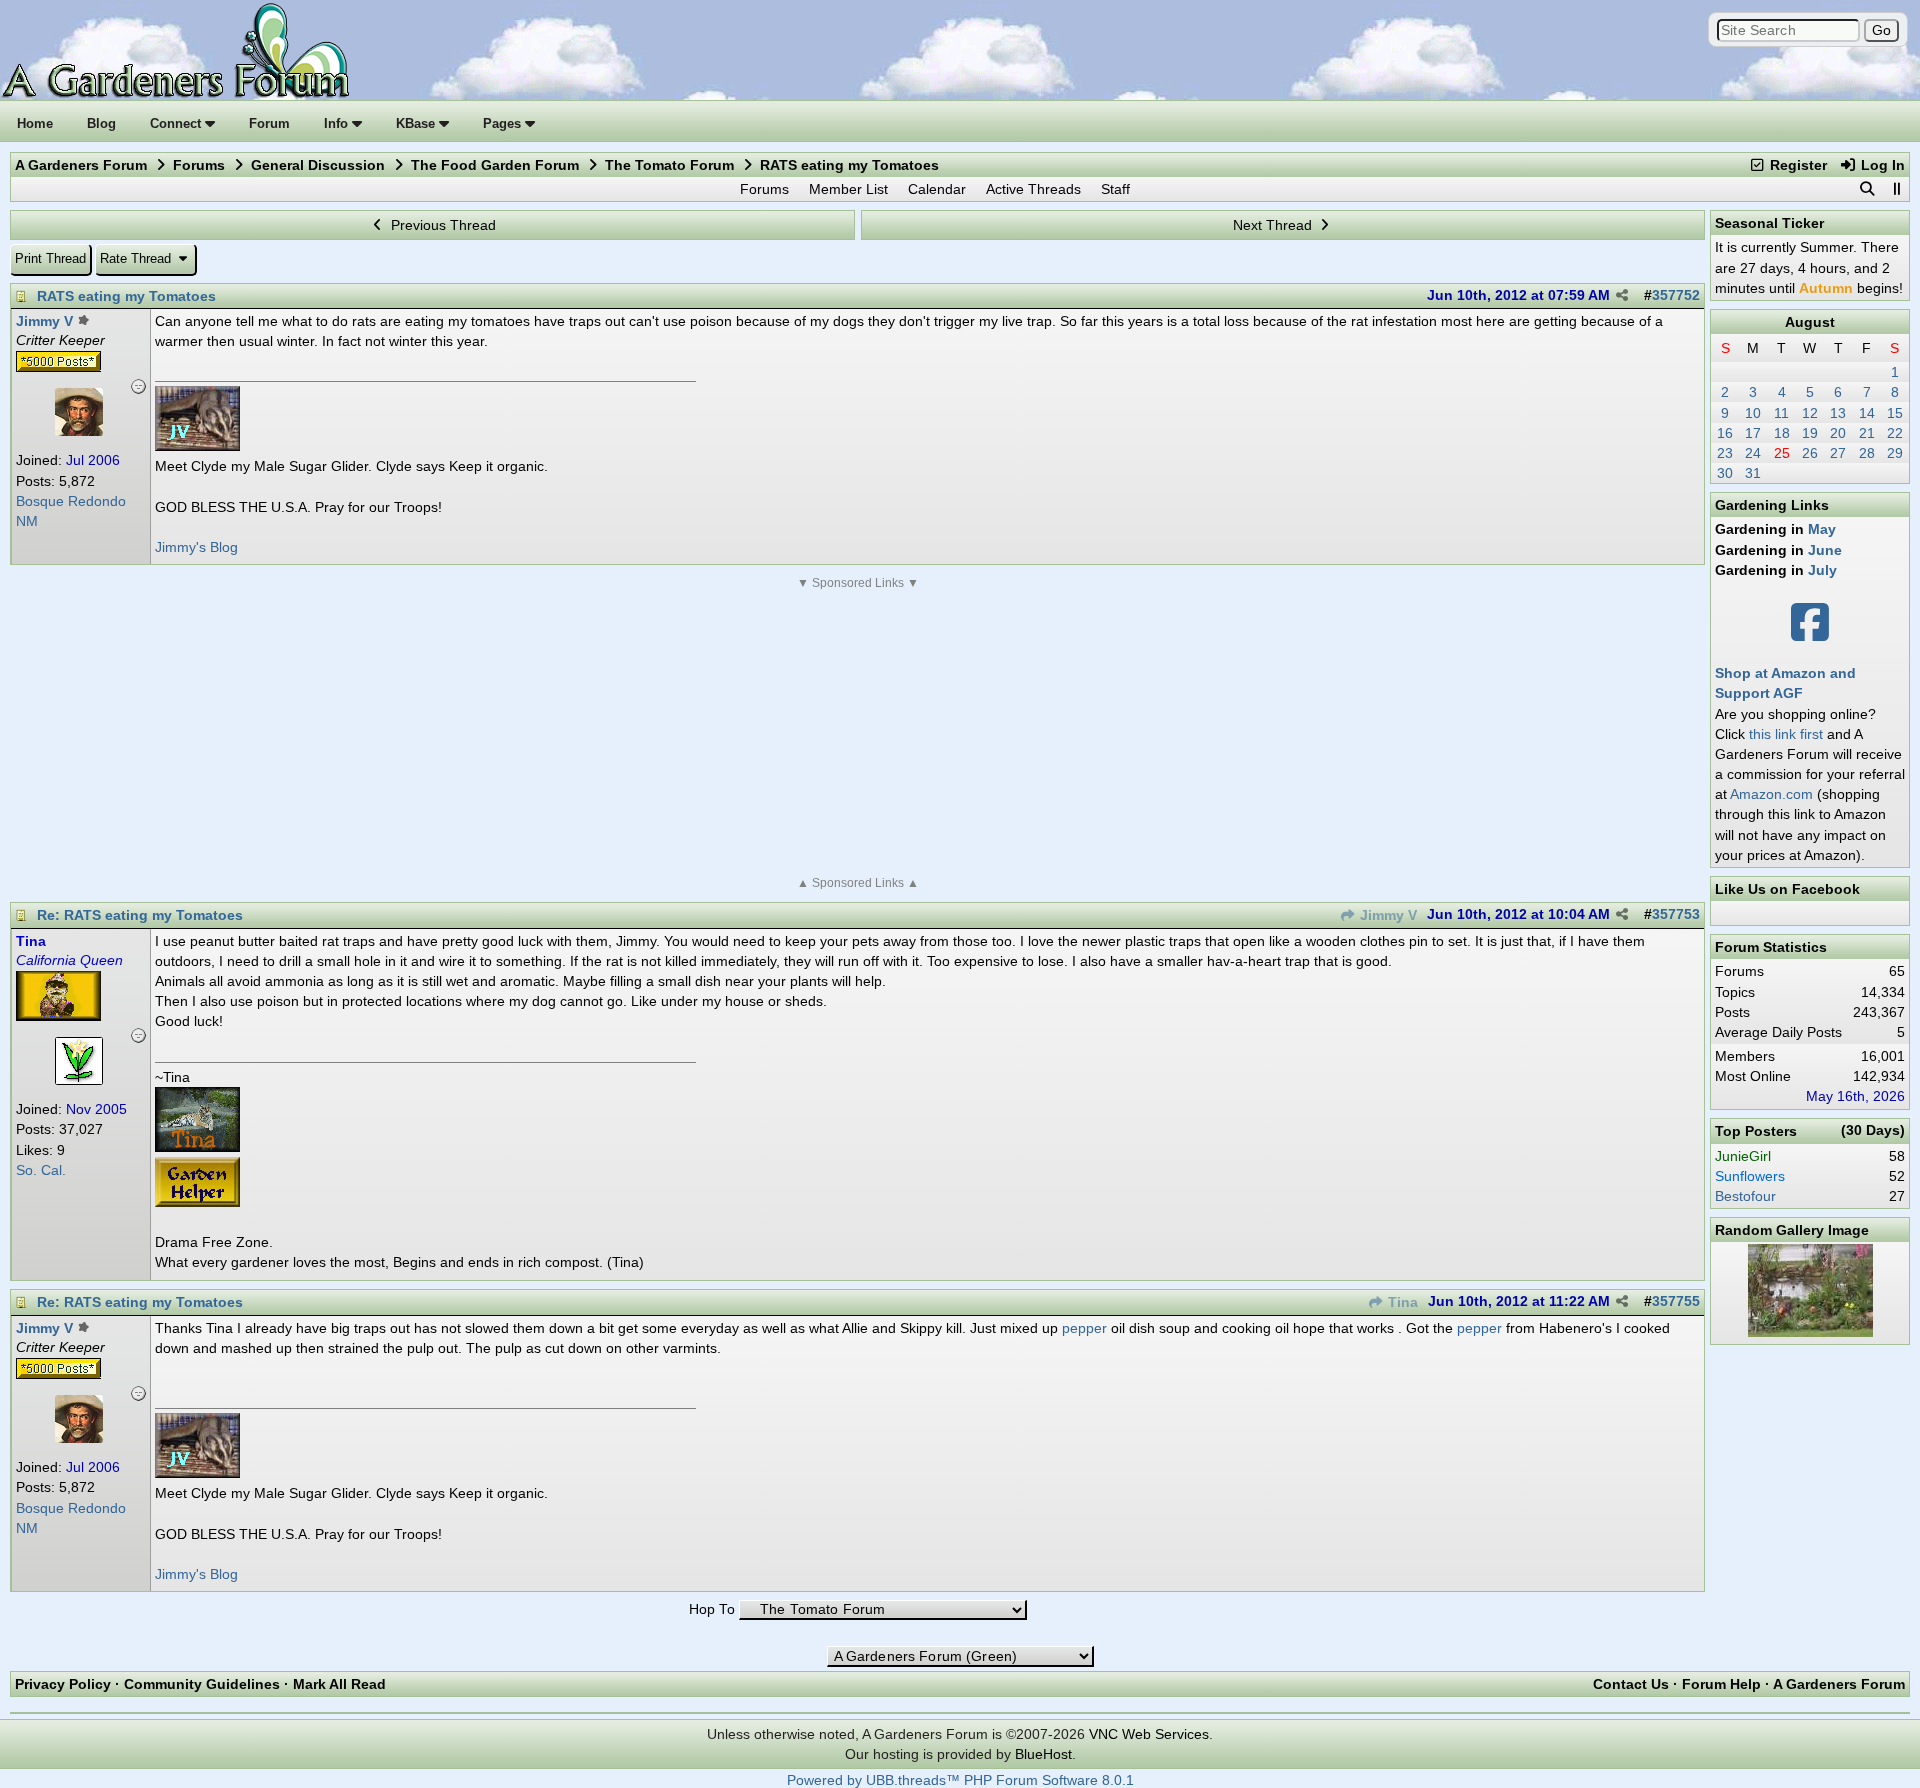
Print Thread (50, 258)
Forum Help (1721, 1684)
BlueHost (1043, 1754)
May (1822, 529)
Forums (199, 165)
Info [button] (338, 123)
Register (1796, 165)
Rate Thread (137, 258)
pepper (1084, 1328)
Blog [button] (101, 123)
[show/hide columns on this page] (1896, 189)
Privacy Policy (63, 1684)
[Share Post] (1622, 296)
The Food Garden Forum (495, 165)
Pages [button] (504, 123)
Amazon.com (1771, 794)
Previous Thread (441, 225)
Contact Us (1631, 1684)
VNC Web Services (1149, 1734)
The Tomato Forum (669, 165)
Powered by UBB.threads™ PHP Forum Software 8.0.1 (960, 1780)
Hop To (712, 1609)
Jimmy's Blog (196, 547)
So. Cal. (41, 1170)
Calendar (937, 189)
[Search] (1867, 189)
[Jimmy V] (79, 431)
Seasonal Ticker (1769, 223)
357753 (1676, 914)
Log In (1881, 165)
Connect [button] (177, 123)
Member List (848, 189)
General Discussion (318, 165)
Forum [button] (269, 123)
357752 (1676, 295)
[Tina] (79, 1080)
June (1825, 550)
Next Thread (1274, 225)
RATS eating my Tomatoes (126, 296)
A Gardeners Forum (81, 165)
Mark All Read (339, 1684)
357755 (1676, 1301)
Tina (1401, 1302)
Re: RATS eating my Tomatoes (140, 915)
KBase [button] (417, 123)
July (1822, 570)
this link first (1786, 734)
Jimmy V (1386, 915)
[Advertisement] (858, 733)
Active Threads (1033, 189)
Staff (1115, 189)
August (1810, 322)
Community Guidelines (202, 1684)
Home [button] (35, 123)
